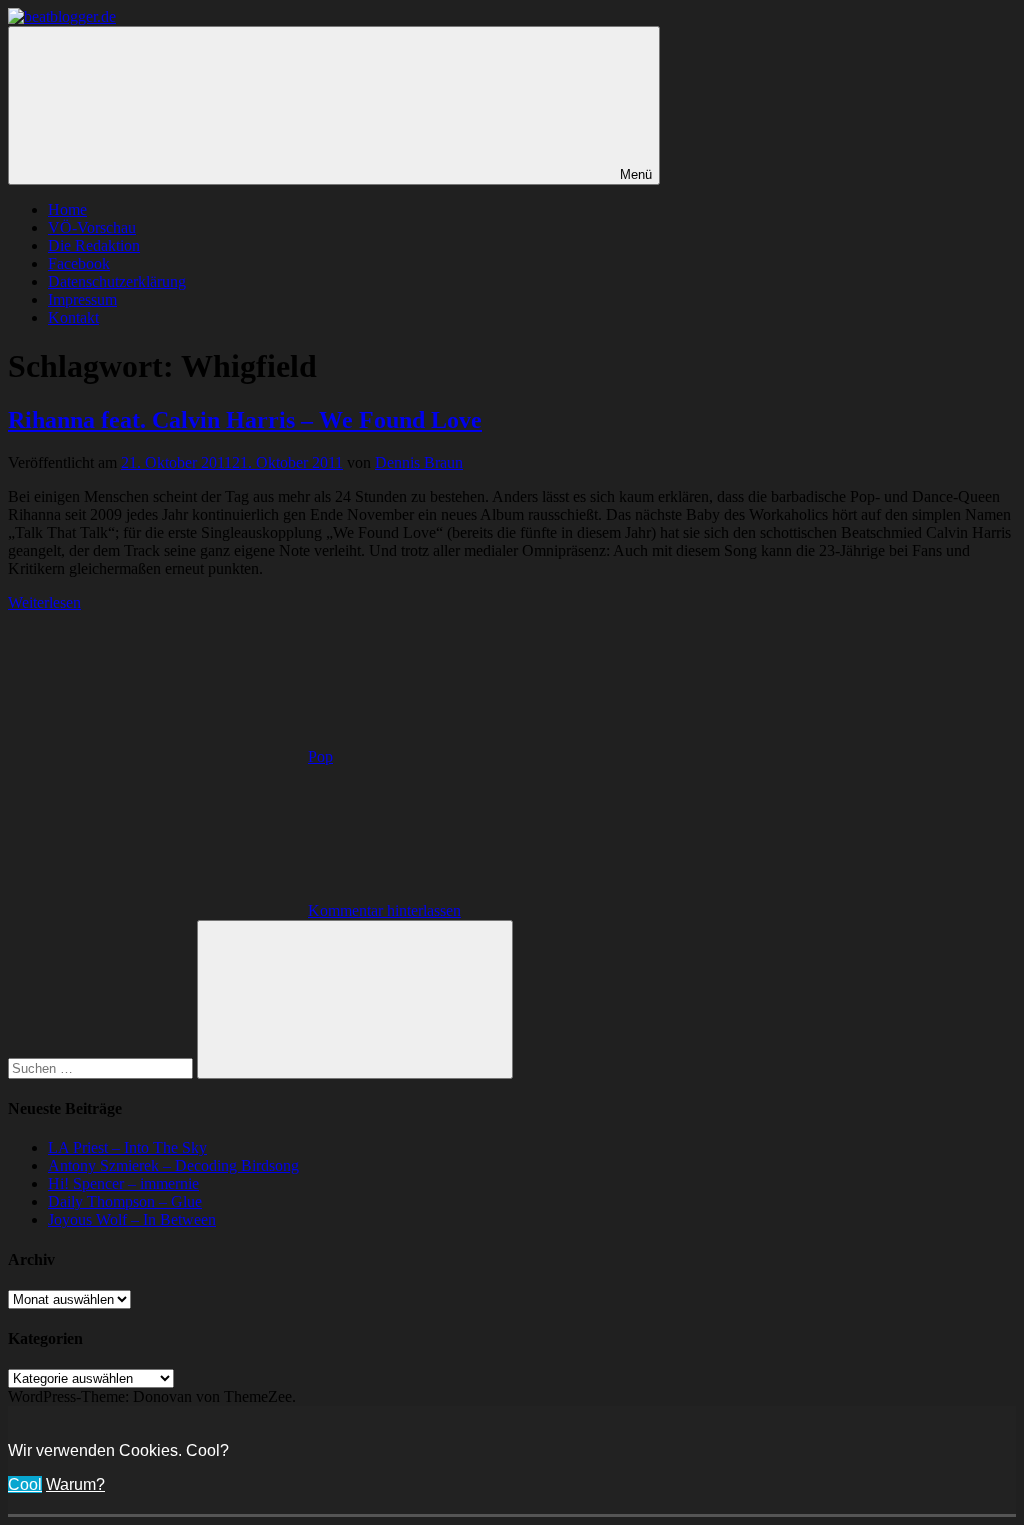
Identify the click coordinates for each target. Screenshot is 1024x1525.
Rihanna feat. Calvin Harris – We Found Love (245, 420)
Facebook (79, 263)
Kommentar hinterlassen (384, 910)
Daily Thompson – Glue (125, 1201)
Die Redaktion (94, 245)
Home (67, 209)
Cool (25, 1484)
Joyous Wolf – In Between (132, 1219)
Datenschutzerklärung (117, 281)
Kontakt (73, 317)
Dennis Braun (419, 462)
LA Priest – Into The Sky (127, 1147)
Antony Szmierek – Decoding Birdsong (173, 1165)
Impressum (82, 299)
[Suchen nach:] (102, 1067)
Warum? (75, 1484)
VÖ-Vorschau (92, 227)
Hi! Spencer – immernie (123, 1183)
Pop (320, 756)
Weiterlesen (44, 602)
